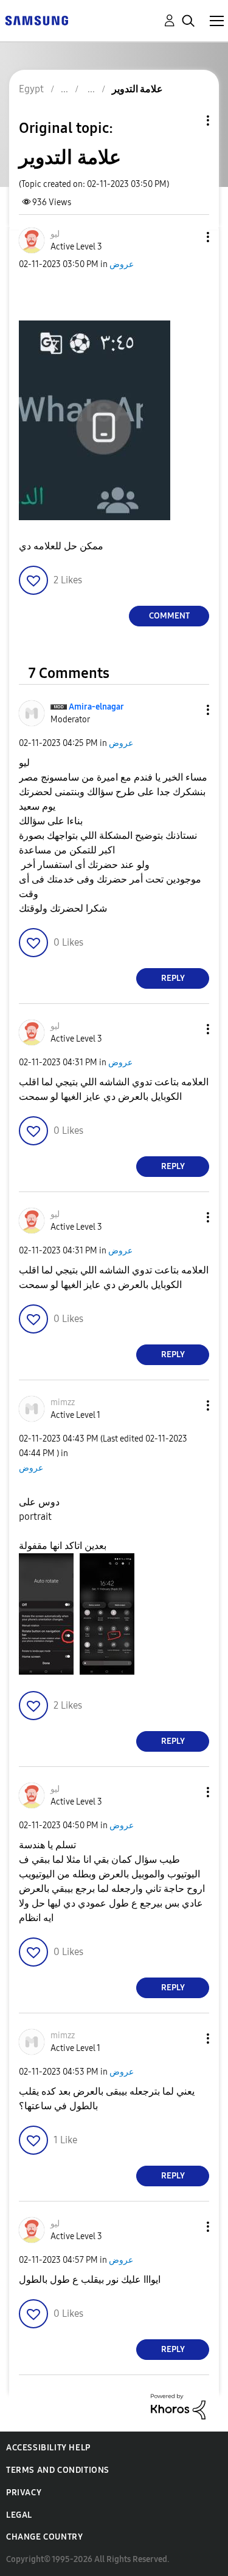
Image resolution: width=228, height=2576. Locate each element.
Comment (169, 616)
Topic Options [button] (187, 120)
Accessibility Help (48, 2448)
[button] (188, 237)
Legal (19, 2515)
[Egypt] (36, 20)
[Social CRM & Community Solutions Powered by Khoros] (178, 2406)
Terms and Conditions (58, 2470)
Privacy (24, 2493)
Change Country (44, 2537)
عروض (122, 264)
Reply (173, 978)
